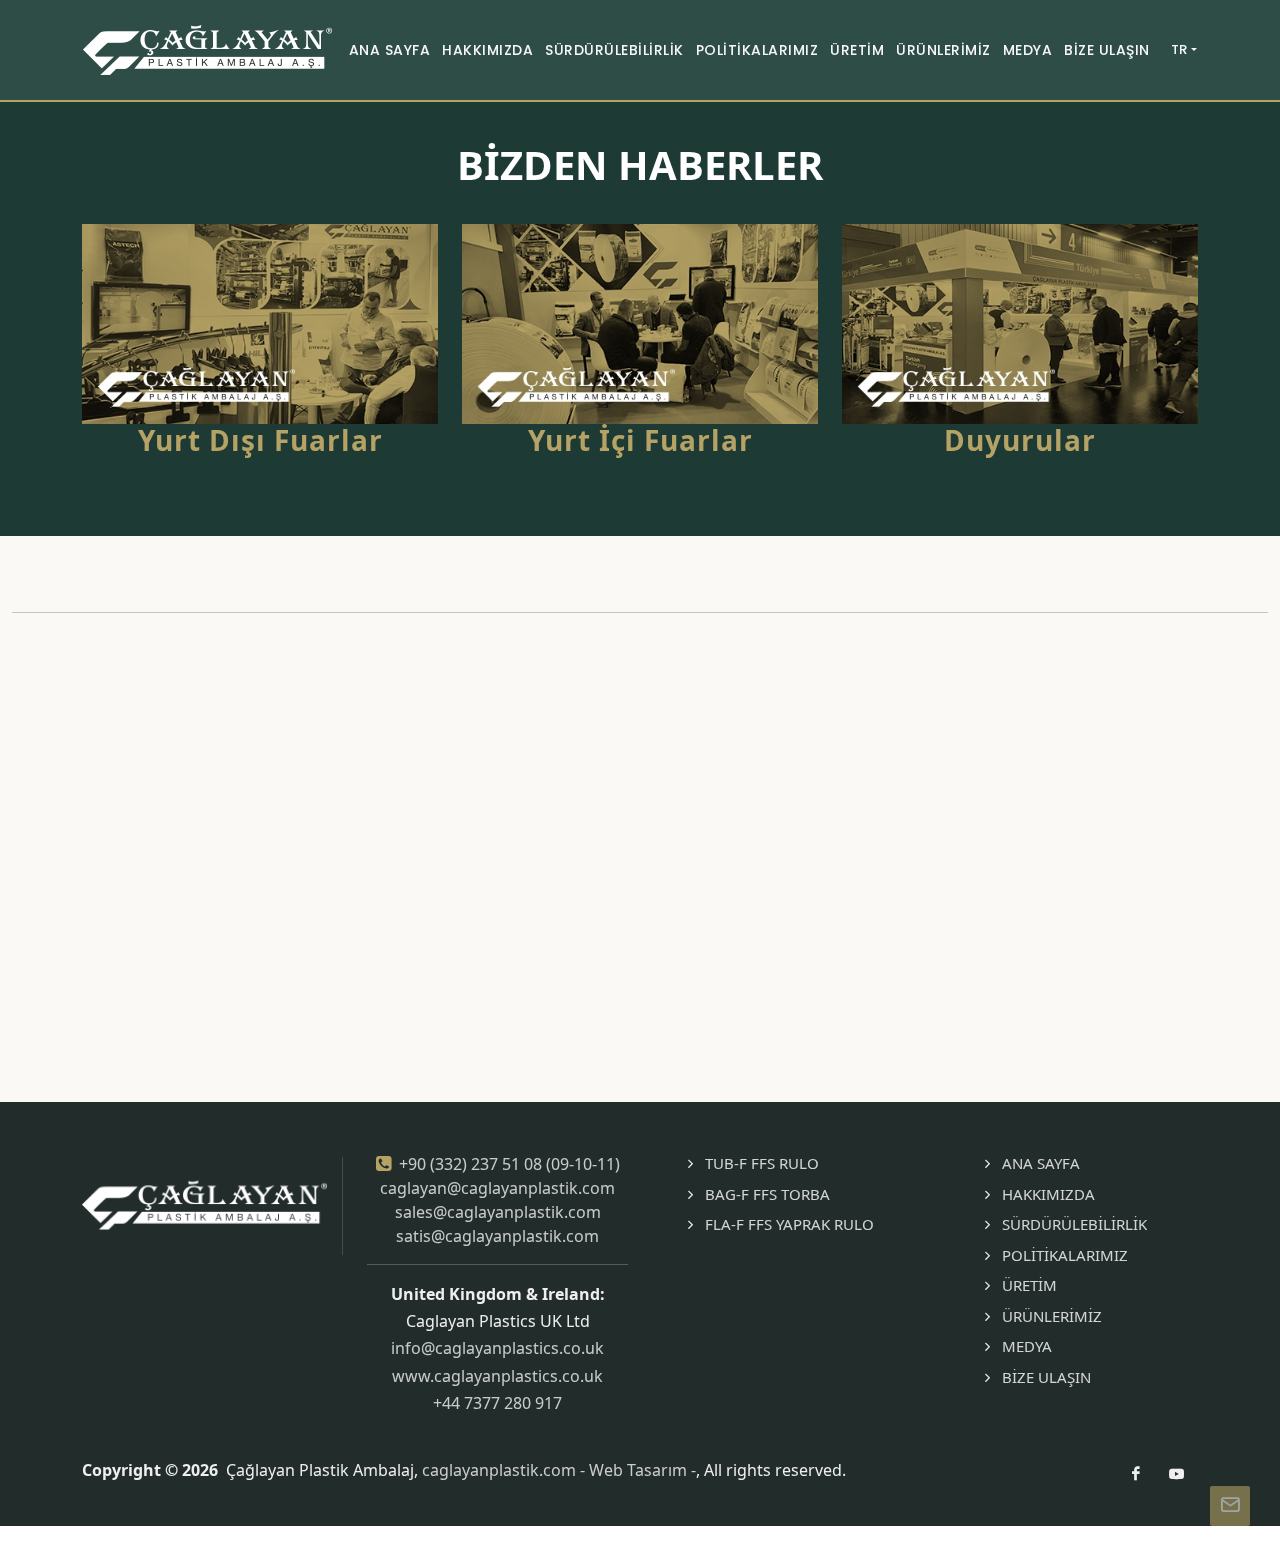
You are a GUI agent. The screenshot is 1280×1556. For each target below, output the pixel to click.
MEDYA (1027, 1346)
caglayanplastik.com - (505, 1470)
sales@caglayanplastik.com (498, 1212)
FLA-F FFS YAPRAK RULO (789, 1224)
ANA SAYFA (1041, 1163)
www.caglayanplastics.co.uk (497, 1376)
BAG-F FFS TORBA (767, 1194)
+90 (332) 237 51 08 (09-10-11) (509, 1164)
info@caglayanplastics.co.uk (497, 1348)
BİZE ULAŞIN (1046, 1377)
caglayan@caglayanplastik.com (497, 1188)
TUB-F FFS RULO (762, 1163)
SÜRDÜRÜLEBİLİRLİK (1074, 1224)
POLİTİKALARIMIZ (1065, 1255)
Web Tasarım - (642, 1470)
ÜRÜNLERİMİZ (1052, 1316)
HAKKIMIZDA (1048, 1194)
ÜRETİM (1029, 1285)
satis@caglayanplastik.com (497, 1236)
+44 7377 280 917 (497, 1403)
